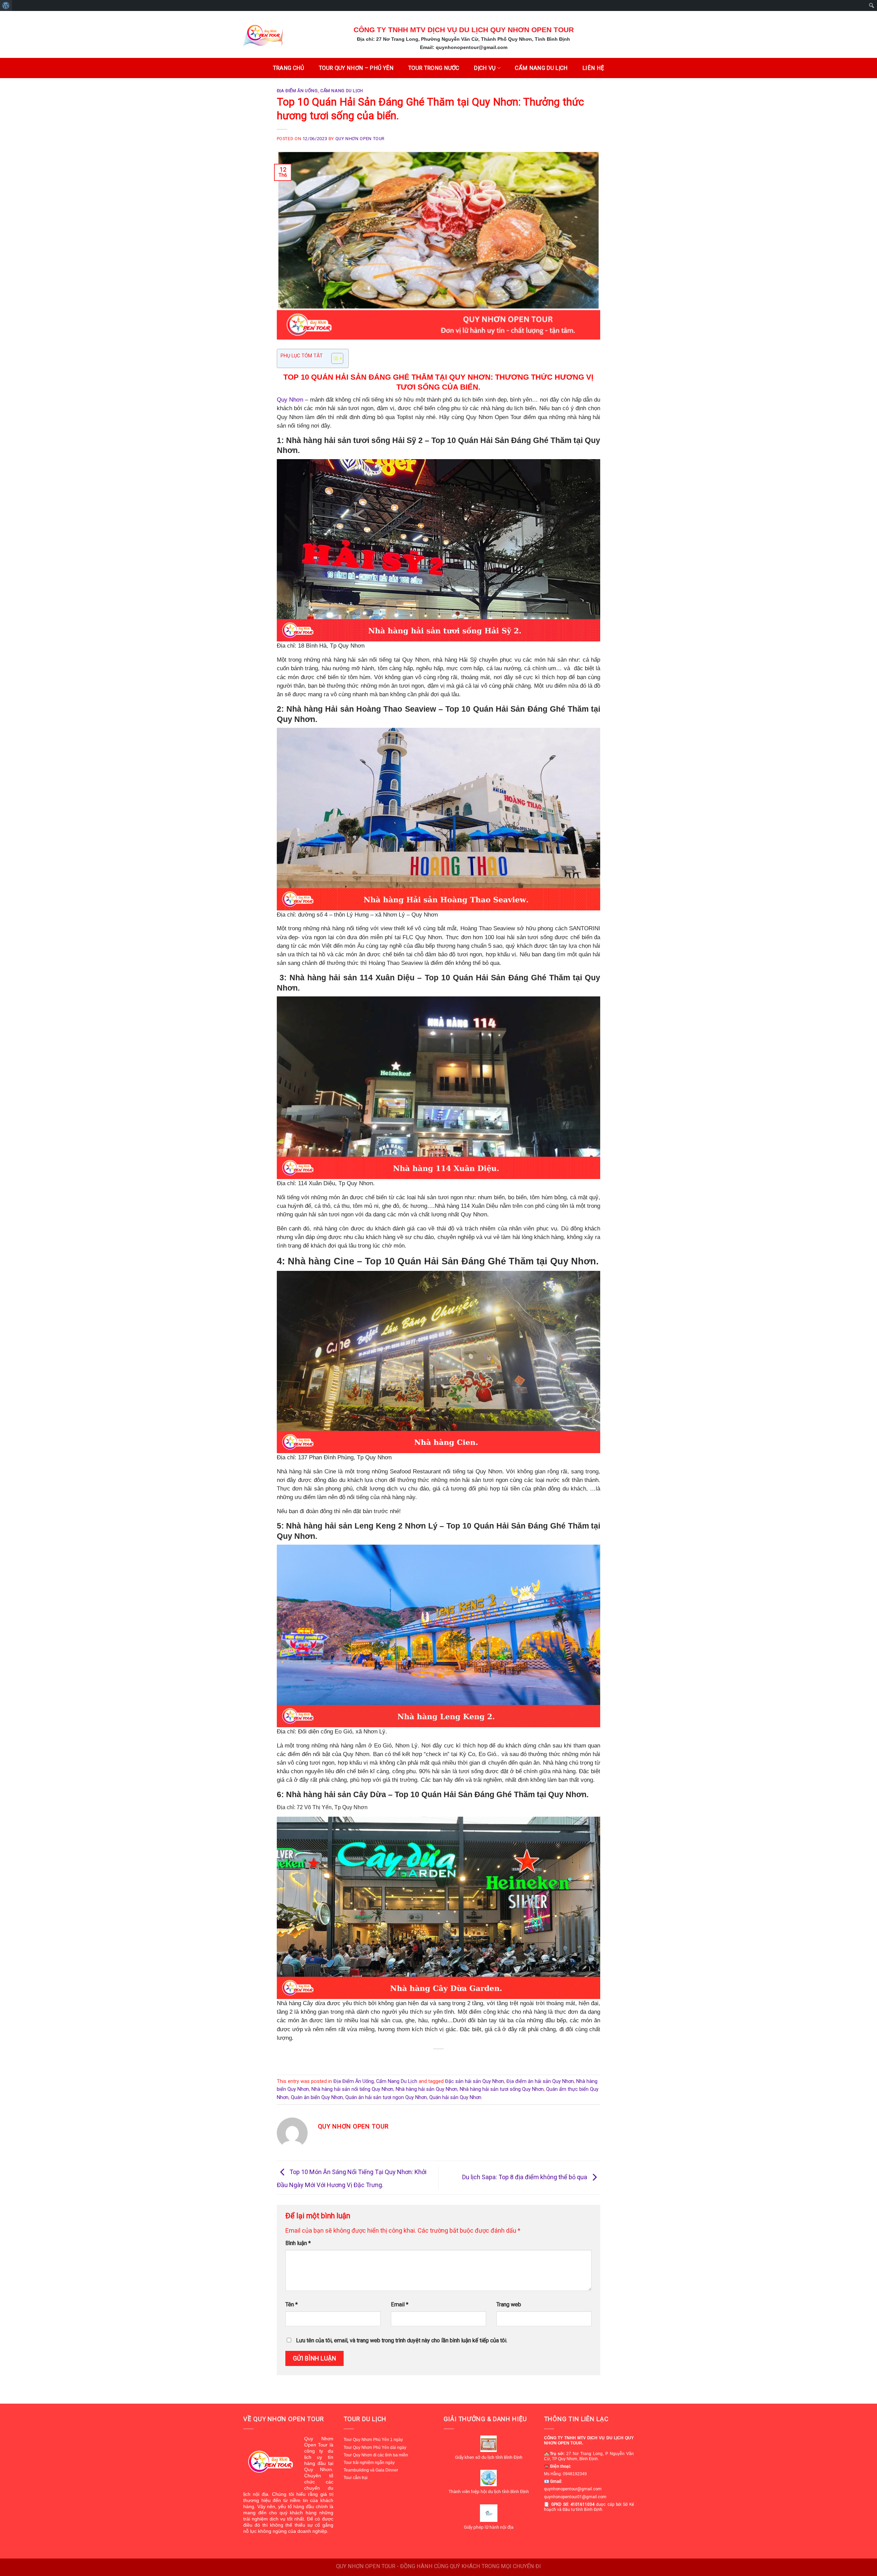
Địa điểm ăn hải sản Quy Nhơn (540, 2081)
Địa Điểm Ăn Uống (297, 91)
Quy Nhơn (290, 400)
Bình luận (298, 2243)
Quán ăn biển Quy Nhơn (317, 2097)
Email (400, 2304)
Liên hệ (593, 68)
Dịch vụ (485, 68)
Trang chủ (289, 68)
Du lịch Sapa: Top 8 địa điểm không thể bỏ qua (525, 2177)
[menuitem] (6, 5)
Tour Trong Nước (434, 68)
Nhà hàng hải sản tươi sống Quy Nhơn (502, 2089)
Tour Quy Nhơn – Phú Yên (356, 68)
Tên (292, 2304)
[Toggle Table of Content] (334, 358)
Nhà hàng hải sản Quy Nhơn (427, 2089)
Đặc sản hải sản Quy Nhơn (474, 2081)
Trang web (509, 2304)
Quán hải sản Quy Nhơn (455, 2097)
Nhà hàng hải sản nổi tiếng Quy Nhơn (352, 2089)
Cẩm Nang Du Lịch (342, 91)
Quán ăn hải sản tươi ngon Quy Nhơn (386, 2097)
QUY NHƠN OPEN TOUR (360, 139)
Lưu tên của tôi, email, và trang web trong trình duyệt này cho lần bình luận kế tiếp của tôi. (402, 2340)
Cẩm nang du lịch (541, 68)
